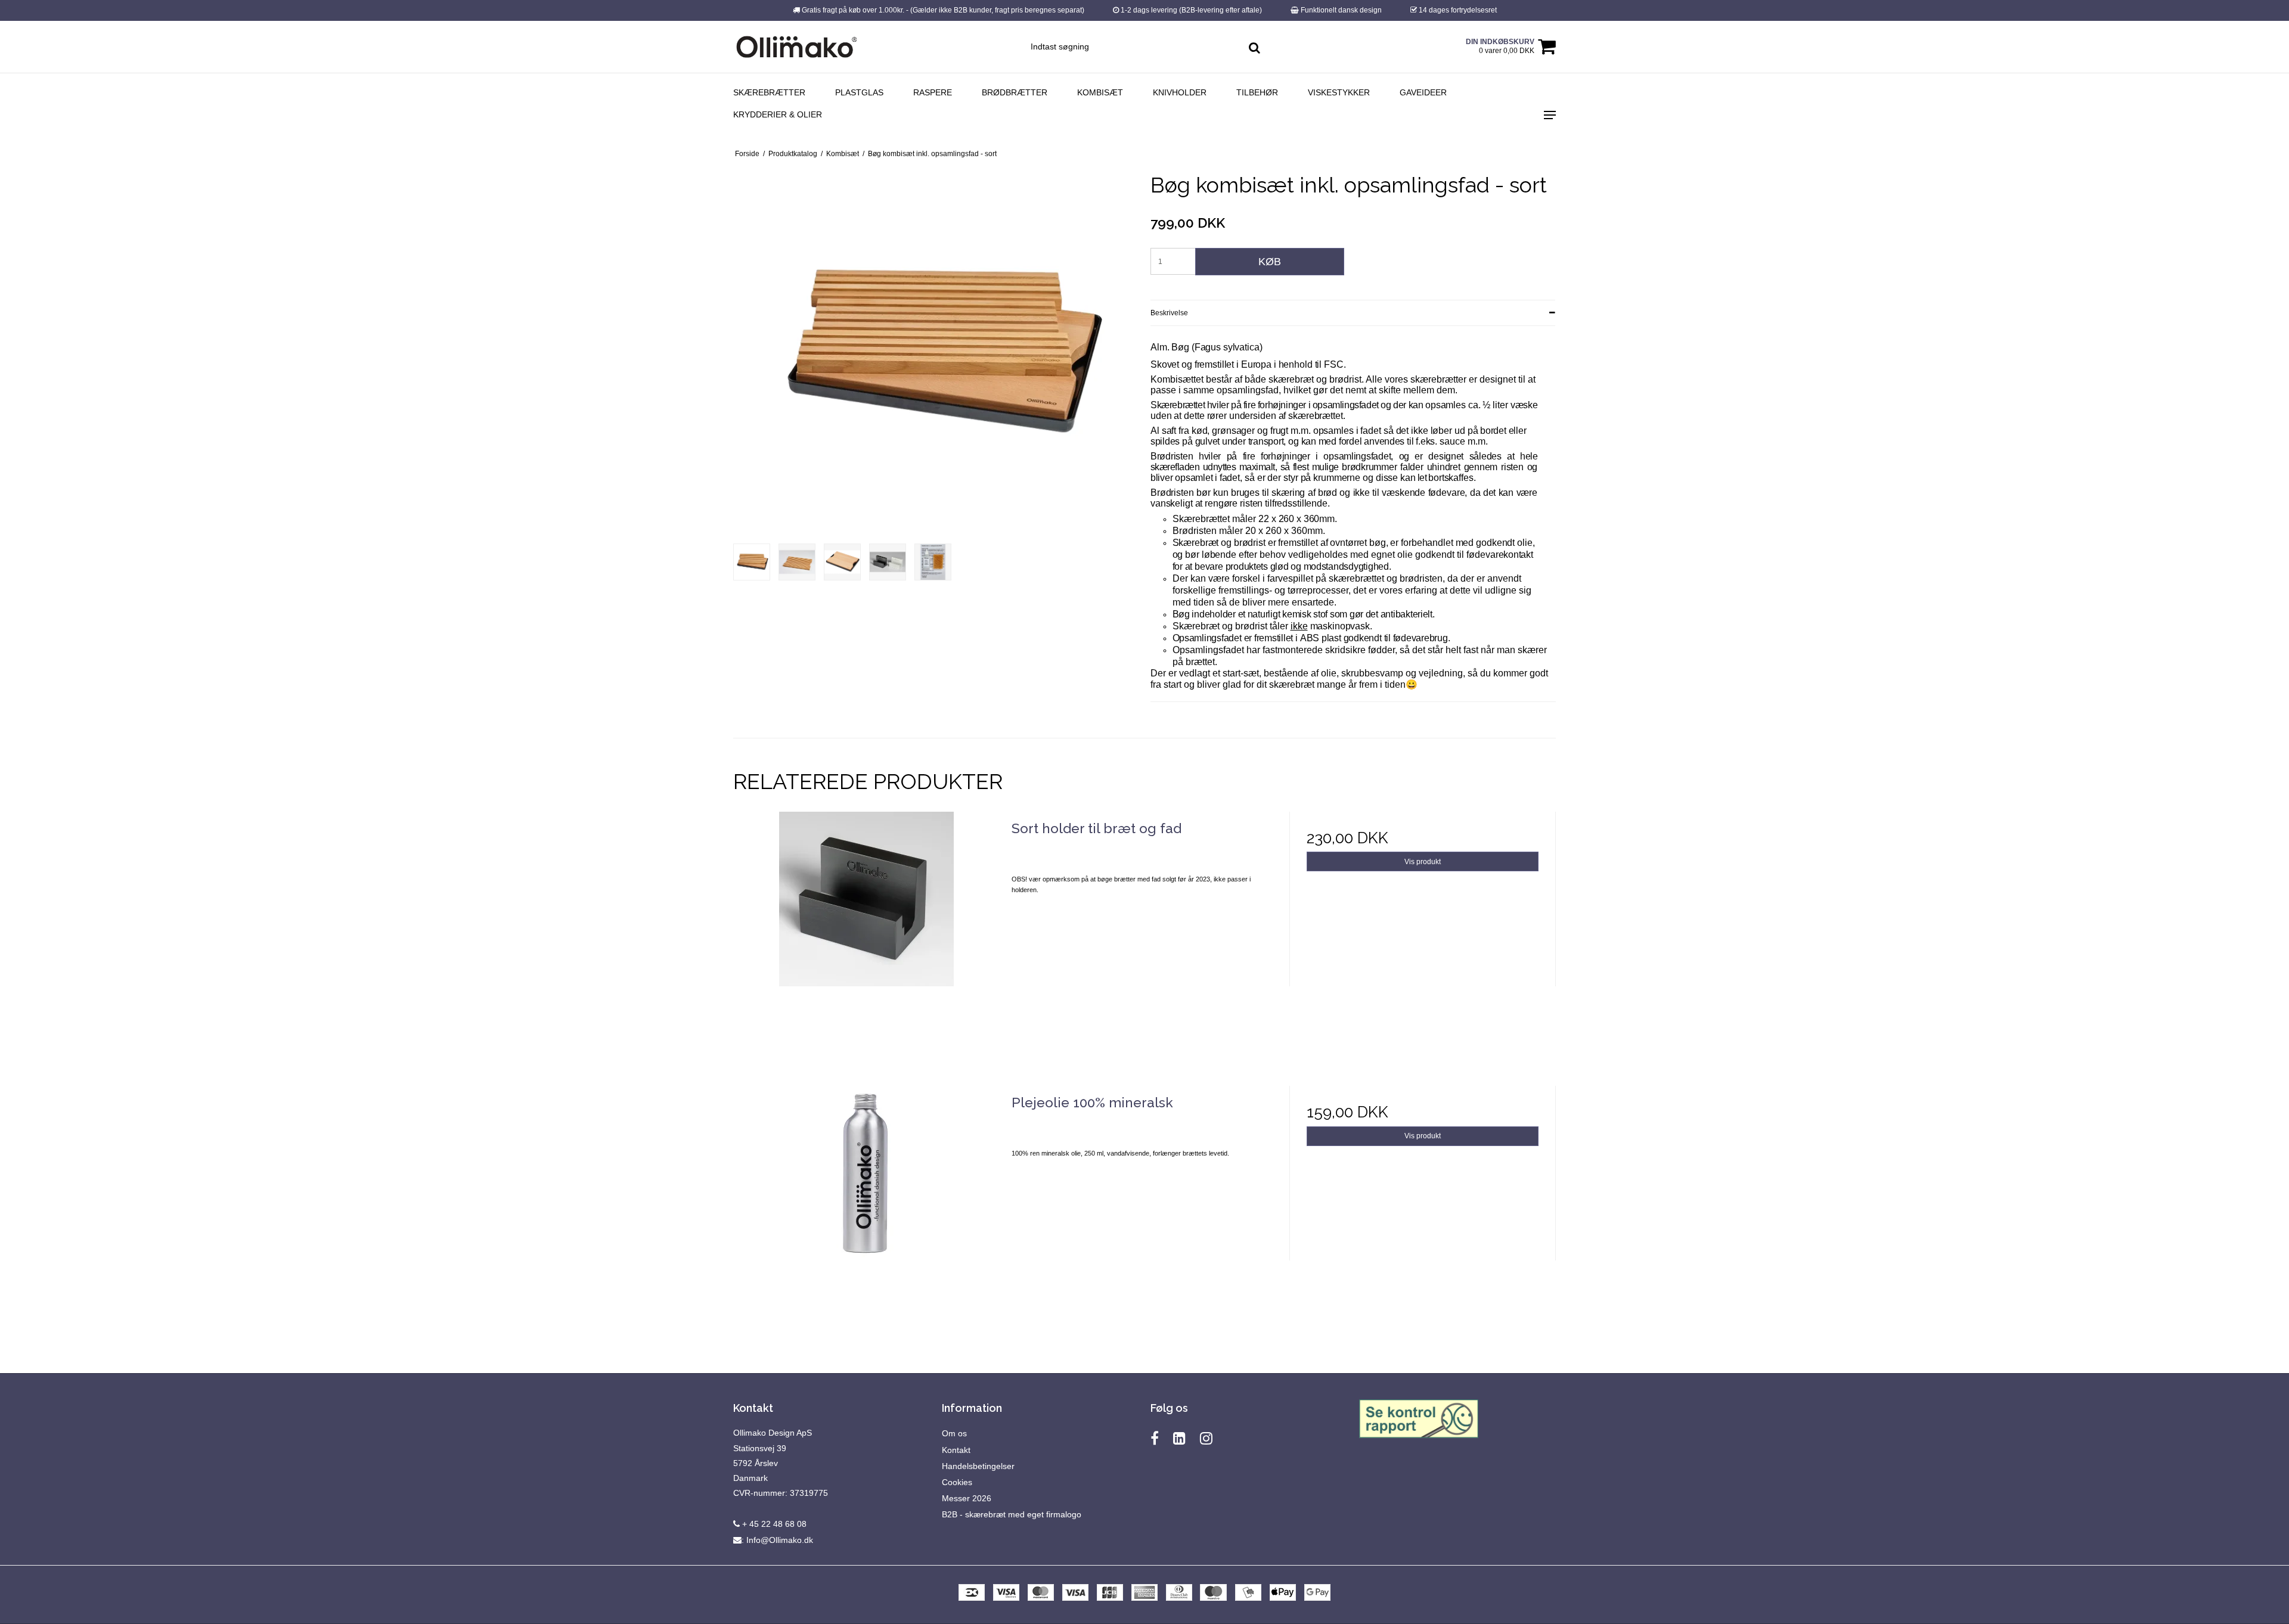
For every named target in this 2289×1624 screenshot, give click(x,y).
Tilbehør (1257, 92)
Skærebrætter (769, 92)
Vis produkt (1423, 862)
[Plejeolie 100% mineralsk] (866, 1219)
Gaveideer (1423, 92)
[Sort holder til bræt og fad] (866, 945)
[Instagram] (1206, 1438)
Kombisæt (1100, 92)
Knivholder (1180, 92)
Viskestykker (1339, 92)
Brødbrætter (1015, 92)
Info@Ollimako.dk (780, 1540)
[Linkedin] (1179, 1438)
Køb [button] (1270, 262)
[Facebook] (1155, 1438)
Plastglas (859, 92)
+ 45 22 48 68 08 (773, 1524)
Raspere (933, 92)
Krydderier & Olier (778, 114)
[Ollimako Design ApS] (797, 47)
